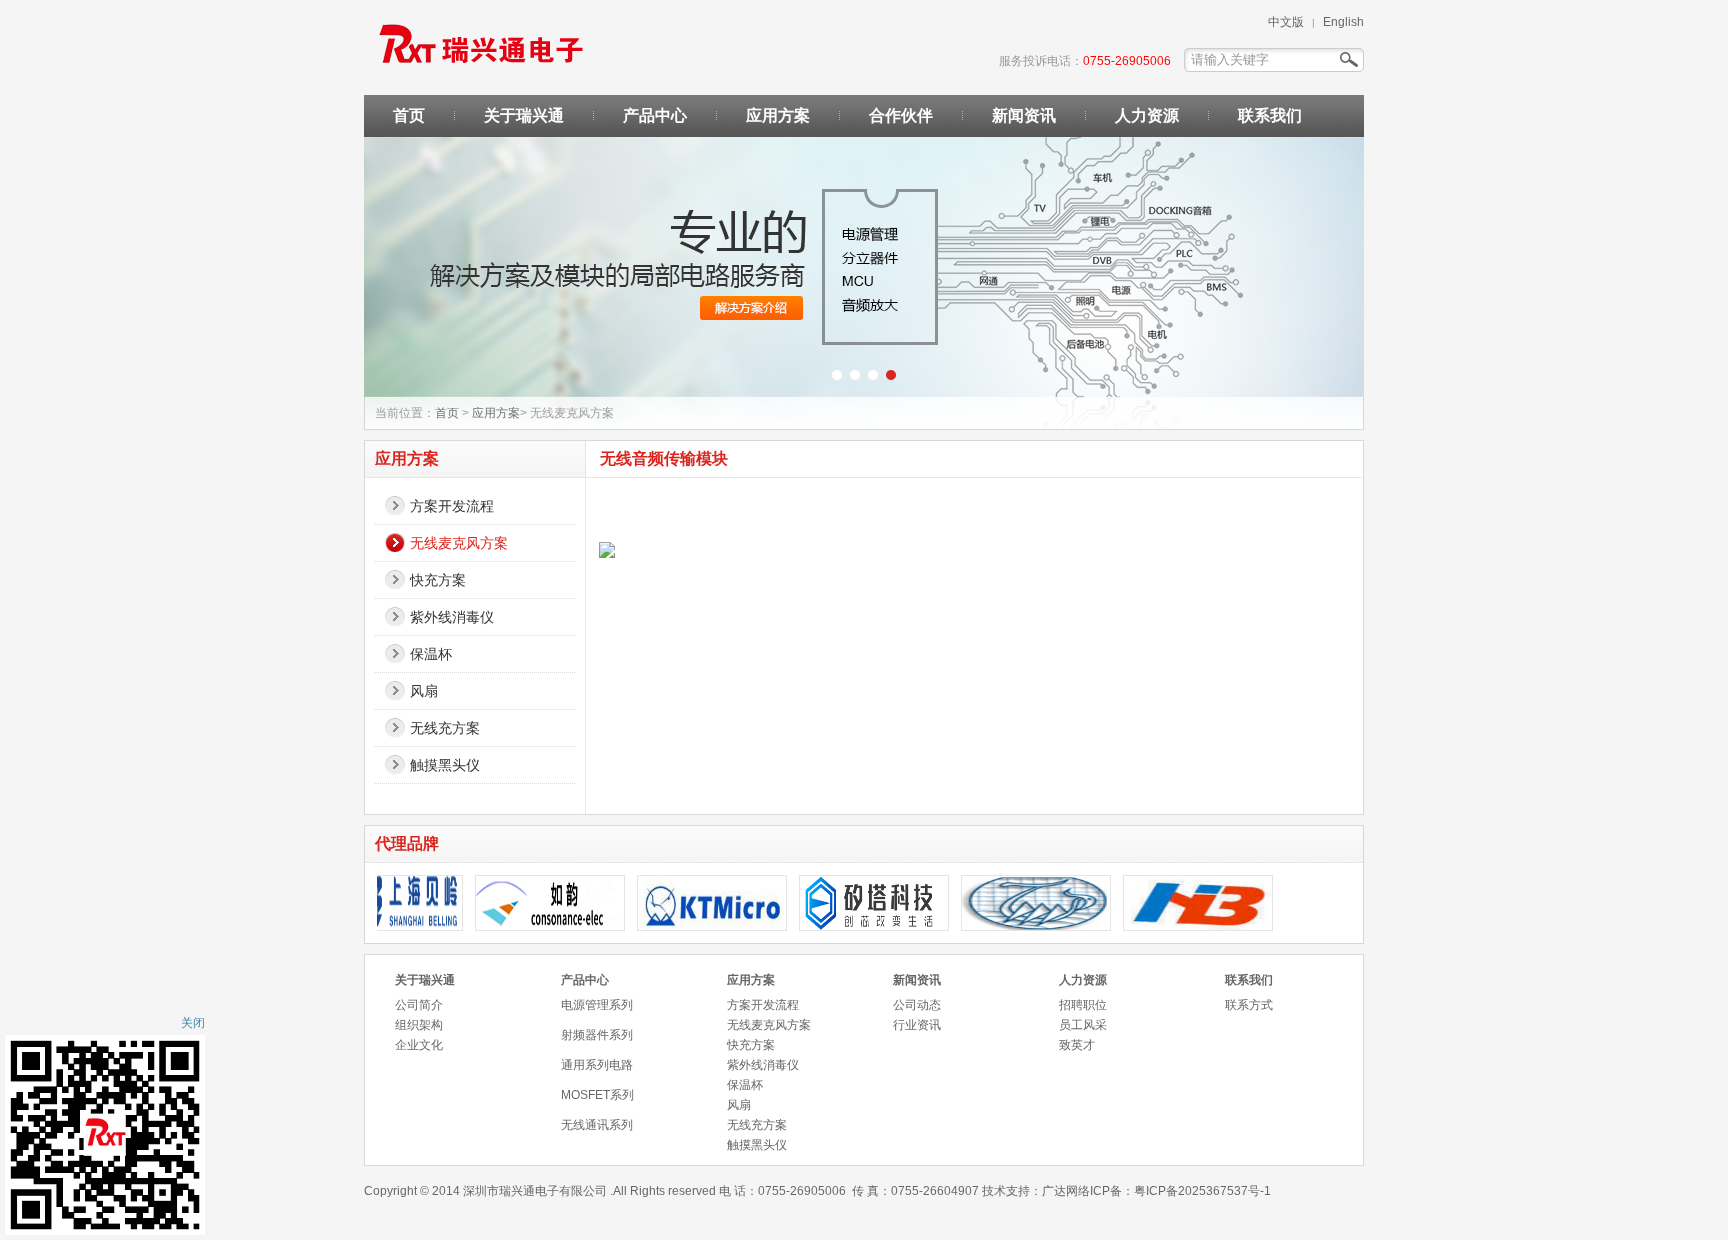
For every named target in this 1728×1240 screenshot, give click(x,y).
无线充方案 (445, 728)
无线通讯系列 (597, 1125)
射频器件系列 (597, 1035)
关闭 (193, 1023)
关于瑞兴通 (524, 115)
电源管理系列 (597, 1005)
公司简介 (419, 1005)
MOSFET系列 (597, 1095)
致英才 (1077, 1045)
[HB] (1182, 926)
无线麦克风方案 (459, 543)
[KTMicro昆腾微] (696, 926)
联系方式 (1249, 1005)
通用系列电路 (597, 1065)
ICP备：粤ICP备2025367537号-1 (1180, 1191)
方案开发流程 (452, 506)
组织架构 (419, 1025)
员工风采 (1083, 1025)
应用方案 (778, 115)
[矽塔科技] (858, 926)
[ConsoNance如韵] (534, 926)
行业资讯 (917, 1025)
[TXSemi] (1020, 926)
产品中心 (655, 115)
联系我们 (1270, 115)
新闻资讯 (1024, 115)
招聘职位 (1083, 1005)
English (1343, 22)
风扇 (424, 691)
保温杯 (431, 654)
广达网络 (1066, 1191)
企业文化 (419, 1045)
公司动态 (917, 1005)
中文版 (1286, 22)
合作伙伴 (901, 115)
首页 (409, 115)
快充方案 (438, 580)
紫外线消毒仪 (452, 617)
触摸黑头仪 (445, 765)
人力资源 (1147, 115)
